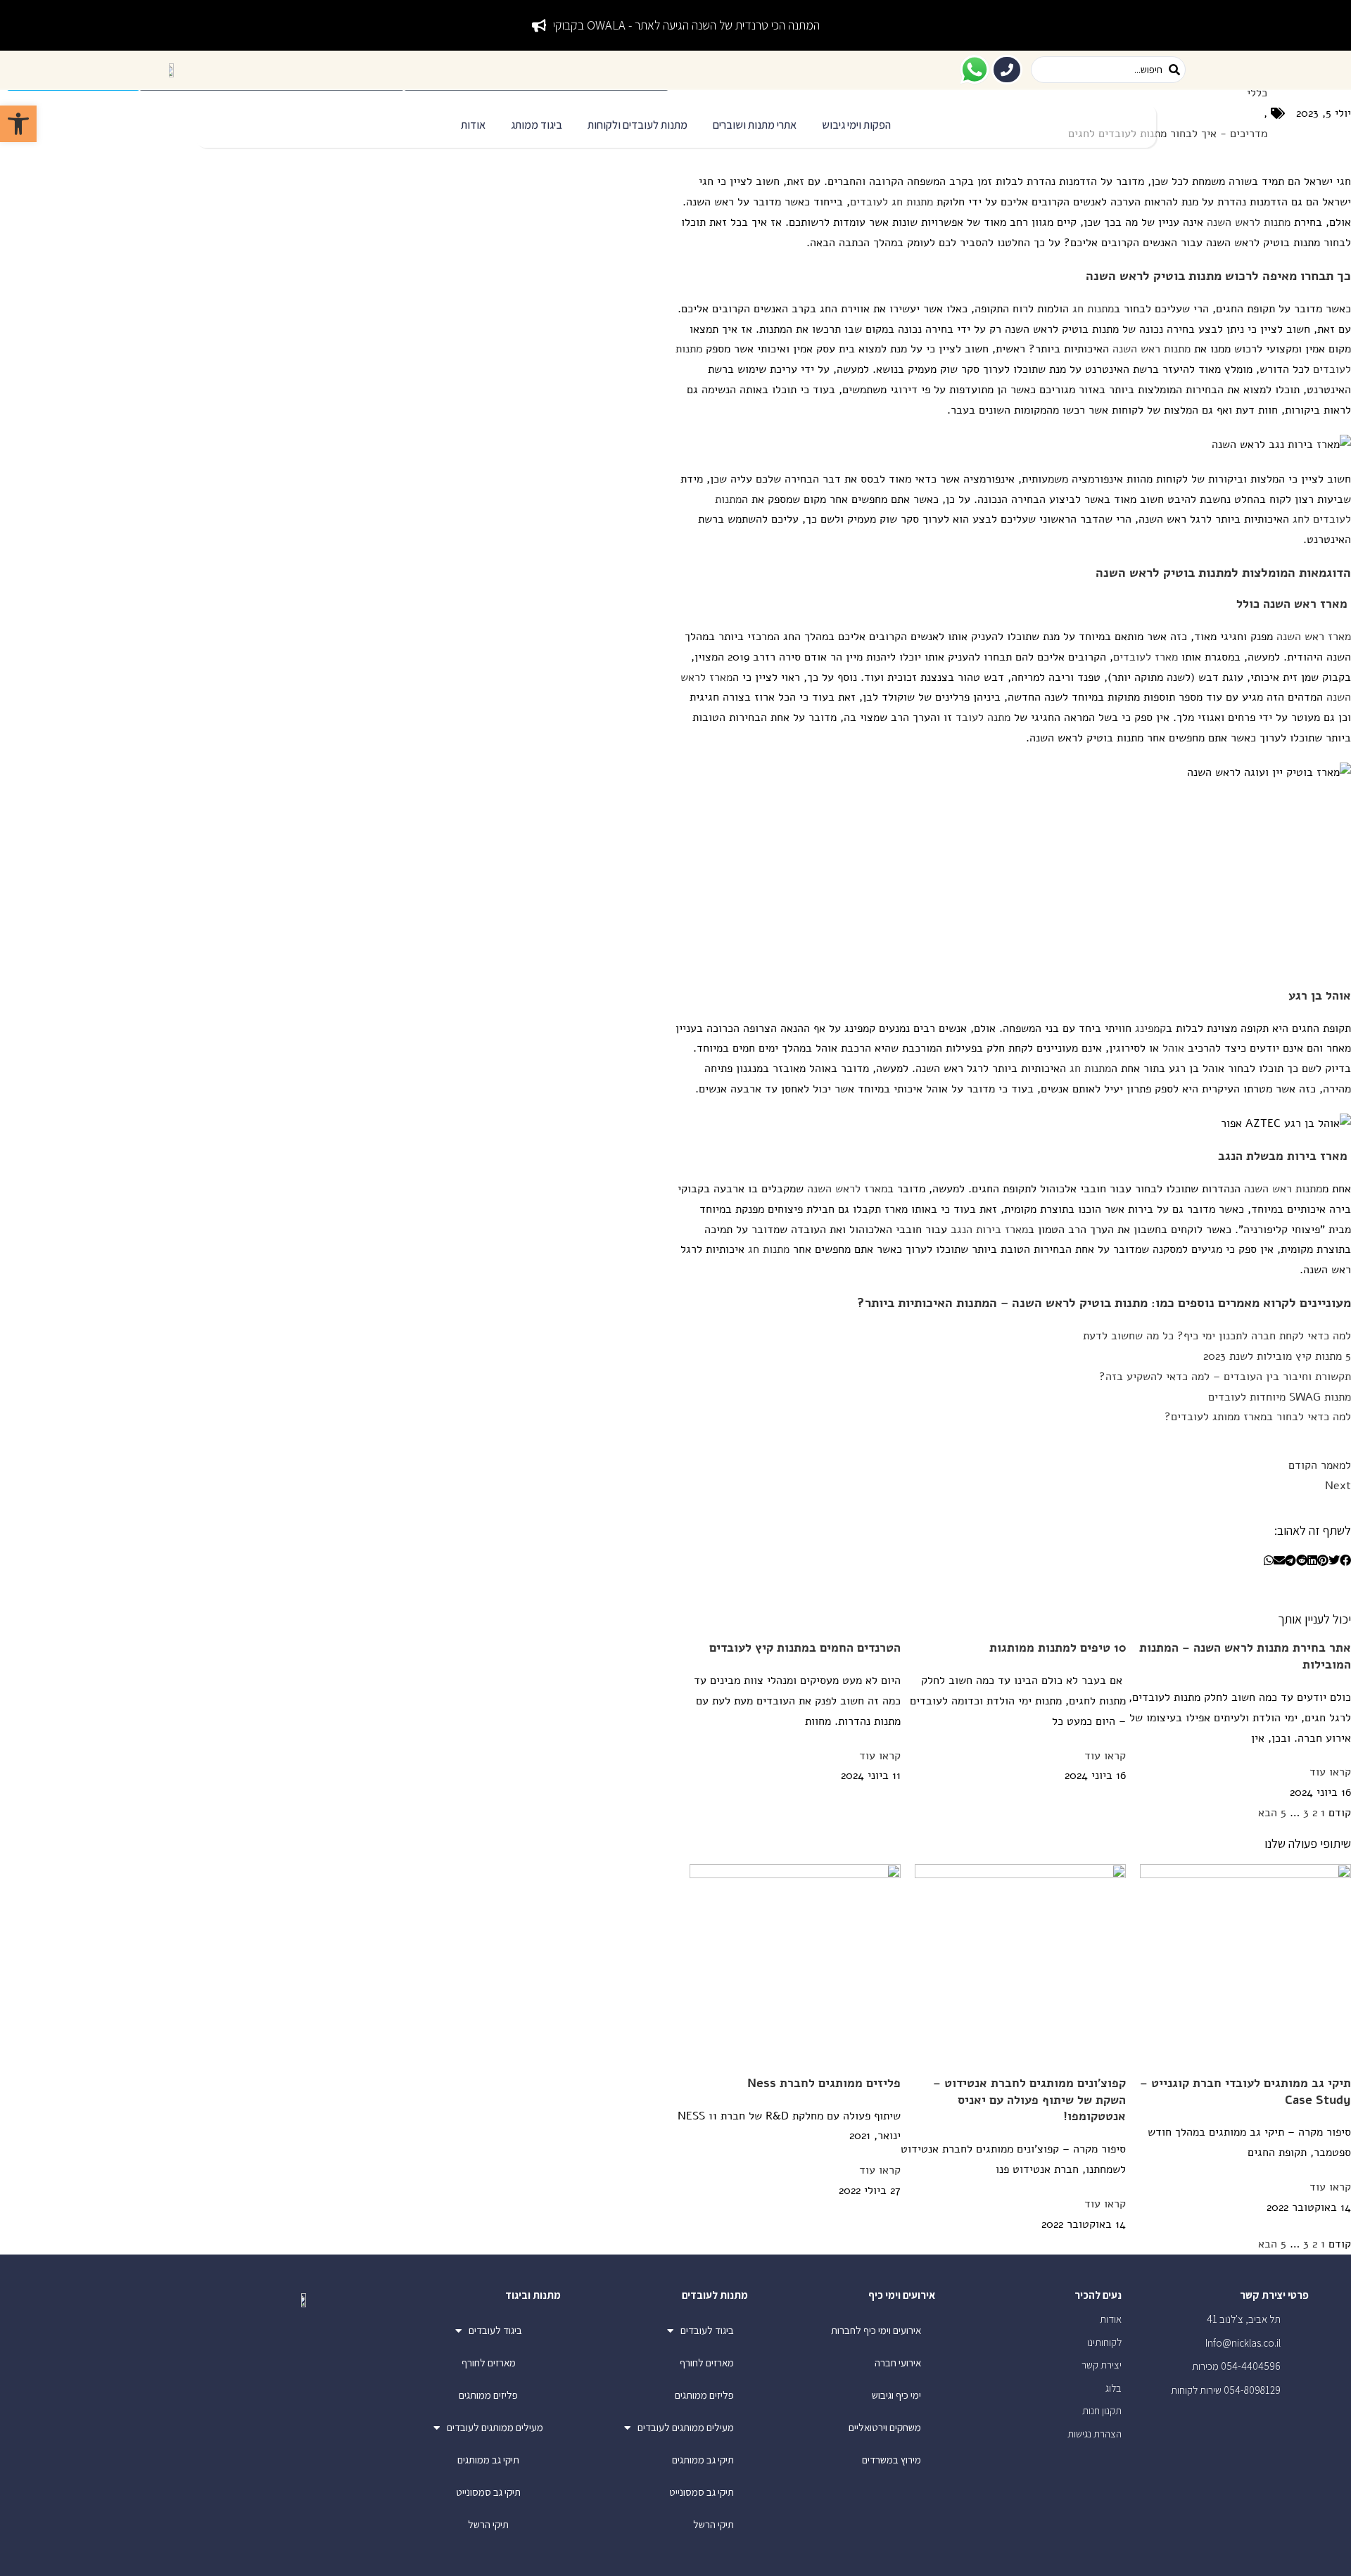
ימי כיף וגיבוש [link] (896, 2395)
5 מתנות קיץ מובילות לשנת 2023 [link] (1277, 1356)
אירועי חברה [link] (898, 2363)
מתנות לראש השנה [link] (1249, 222)
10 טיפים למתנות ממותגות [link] (1058, 1648)
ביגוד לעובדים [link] (707, 2330)
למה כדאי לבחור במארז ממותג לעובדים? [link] (1258, 1417)
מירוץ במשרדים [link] (892, 2460)
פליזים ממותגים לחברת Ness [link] (824, 2083)
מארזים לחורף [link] (707, 2363)
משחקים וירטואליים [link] (885, 2427)
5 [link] (1283, 1813)
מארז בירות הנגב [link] (989, 1230)
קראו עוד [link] (1330, 1772)
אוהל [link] (1173, 1048)
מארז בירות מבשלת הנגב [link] (1283, 1156)
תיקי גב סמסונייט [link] (702, 2492)
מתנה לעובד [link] (983, 718)
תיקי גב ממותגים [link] (703, 2460)
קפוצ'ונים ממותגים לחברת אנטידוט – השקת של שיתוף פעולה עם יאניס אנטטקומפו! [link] (1029, 2100)
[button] (856, 126)
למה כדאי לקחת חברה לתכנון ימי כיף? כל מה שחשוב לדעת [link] (1217, 1336)
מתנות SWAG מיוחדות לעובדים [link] (1280, 1397)
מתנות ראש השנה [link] (1152, 349)
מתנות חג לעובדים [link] (892, 202)
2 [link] (1315, 1813)
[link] (18, 124)
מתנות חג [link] (1093, 309)
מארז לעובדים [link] (1146, 657)
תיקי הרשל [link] (713, 2524)
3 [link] (1306, 1813)
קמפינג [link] (1150, 1028)
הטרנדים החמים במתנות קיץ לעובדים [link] (805, 1648)
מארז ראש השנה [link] (1305, 604)
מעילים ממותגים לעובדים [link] (686, 2427)
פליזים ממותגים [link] (704, 2395)
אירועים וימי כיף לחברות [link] (876, 2330)
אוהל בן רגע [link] (1320, 996)
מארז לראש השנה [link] (847, 1189)
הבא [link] (1268, 1813)
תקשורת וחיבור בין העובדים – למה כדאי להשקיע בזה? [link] (1225, 1377)
